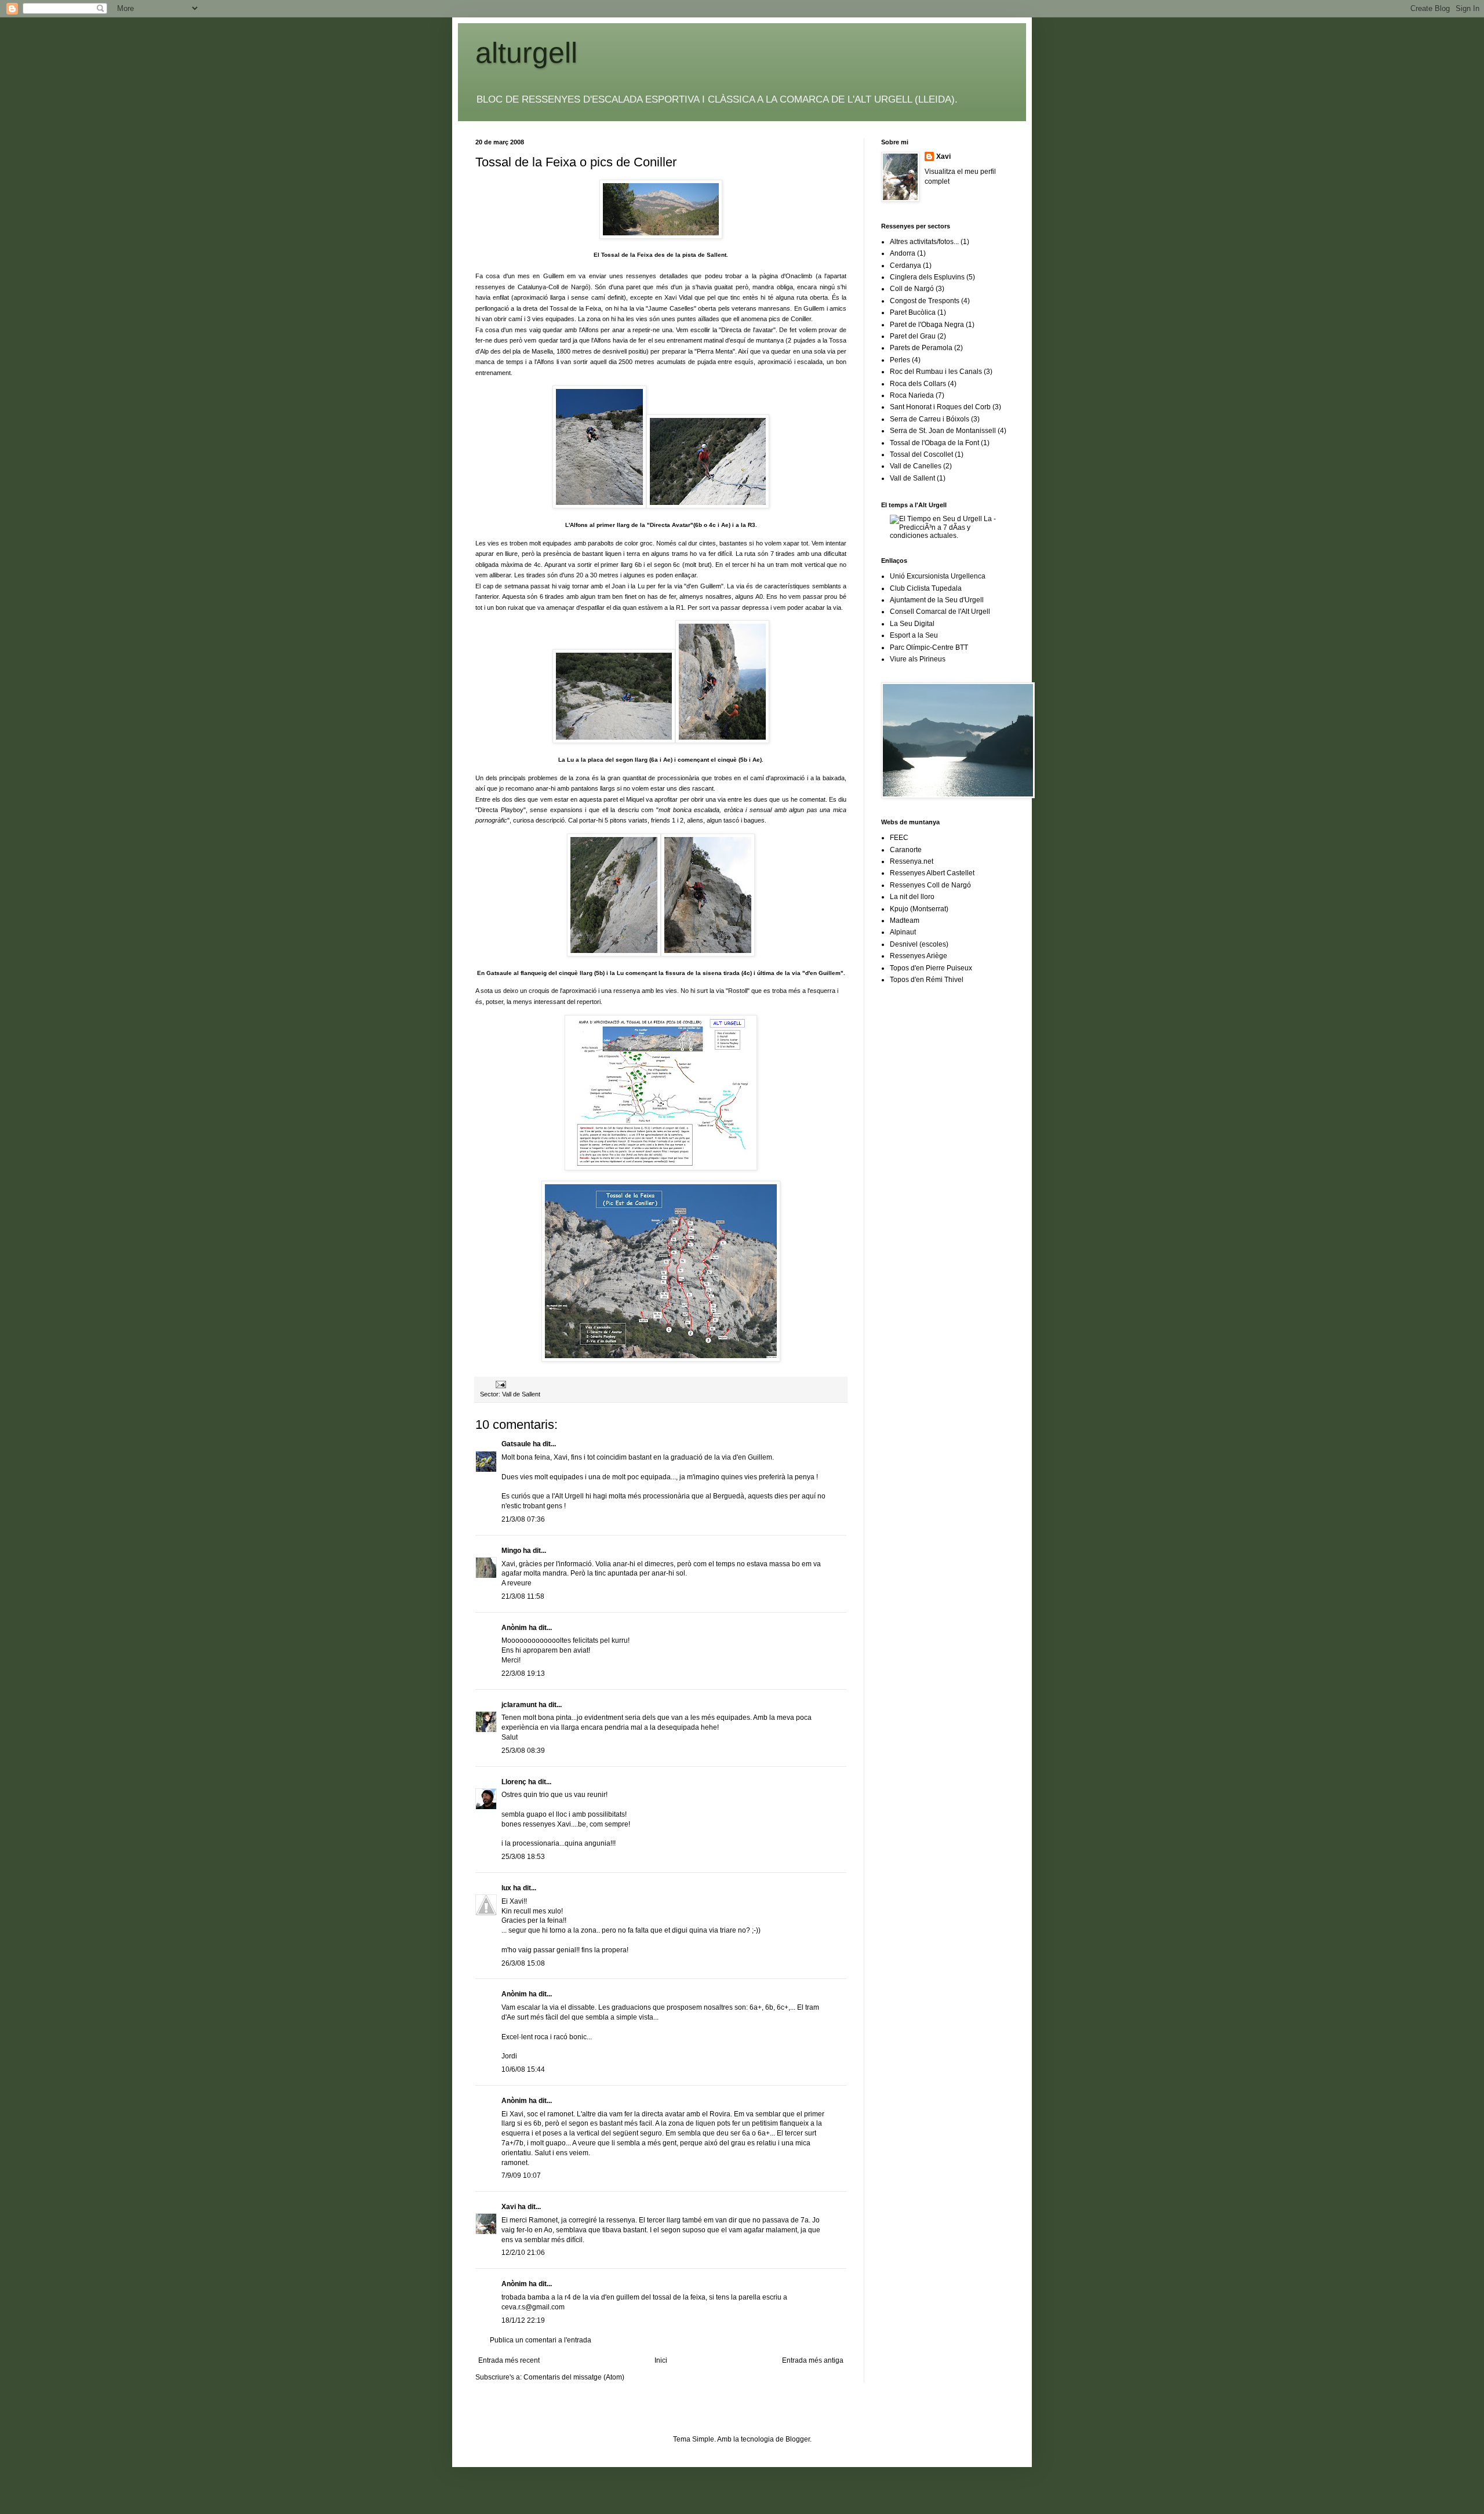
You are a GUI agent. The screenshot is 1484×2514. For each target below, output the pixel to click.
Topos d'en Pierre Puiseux (931, 968)
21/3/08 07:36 (523, 1519)
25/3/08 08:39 (523, 1751)
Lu (641, 586)
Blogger (798, 2439)
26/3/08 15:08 (523, 1963)
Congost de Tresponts (925, 301)
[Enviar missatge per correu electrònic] (500, 1384)
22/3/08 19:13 (523, 1673)
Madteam (905, 921)
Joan (619, 586)
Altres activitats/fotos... (924, 242)
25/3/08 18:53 (523, 1857)
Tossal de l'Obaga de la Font (934, 443)
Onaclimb (800, 276)
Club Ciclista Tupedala (926, 588)
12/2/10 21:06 (523, 2253)
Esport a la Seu (914, 635)
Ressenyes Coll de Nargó (930, 885)
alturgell (526, 53)
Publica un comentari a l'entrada (541, 2340)
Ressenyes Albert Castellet (932, 873)
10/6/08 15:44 (523, 2069)
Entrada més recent (509, 2360)
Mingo (511, 1551)
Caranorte (906, 850)
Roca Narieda (912, 395)
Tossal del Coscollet (921, 454)
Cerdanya (905, 265)
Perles (900, 360)
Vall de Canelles (916, 466)
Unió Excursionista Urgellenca (938, 576)
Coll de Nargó (912, 289)
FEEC (899, 838)
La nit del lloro (912, 897)
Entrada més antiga (813, 2360)
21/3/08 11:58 (523, 1596)
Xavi (509, 2207)
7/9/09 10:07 (521, 2175)
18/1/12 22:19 (523, 2320)
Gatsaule (516, 1444)
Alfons (590, 330)
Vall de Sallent (521, 1394)
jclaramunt (519, 1705)
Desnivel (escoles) (919, 944)
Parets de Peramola (921, 348)
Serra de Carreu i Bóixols (930, 419)
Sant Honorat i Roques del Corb (940, 407)
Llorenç (514, 1782)
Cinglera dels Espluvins (927, 277)
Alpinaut (903, 932)
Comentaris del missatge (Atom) (574, 2377)
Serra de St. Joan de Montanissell (943, 431)
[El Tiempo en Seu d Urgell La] (949, 536)
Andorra (903, 253)
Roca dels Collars (918, 384)
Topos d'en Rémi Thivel (927, 980)
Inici (661, 2360)
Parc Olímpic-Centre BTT (929, 647)
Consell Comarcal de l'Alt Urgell (940, 612)
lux (506, 1888)
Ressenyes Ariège (919, 956)
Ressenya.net (912, 861)
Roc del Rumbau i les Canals (936, 372)
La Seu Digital (912, 624)
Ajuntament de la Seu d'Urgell (937, 600)
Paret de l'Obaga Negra (927, 325)
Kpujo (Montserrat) (919, 909)
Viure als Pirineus (918, 659)
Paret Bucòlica (913, 312)
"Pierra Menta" (715, 351)
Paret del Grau (913, 336)
